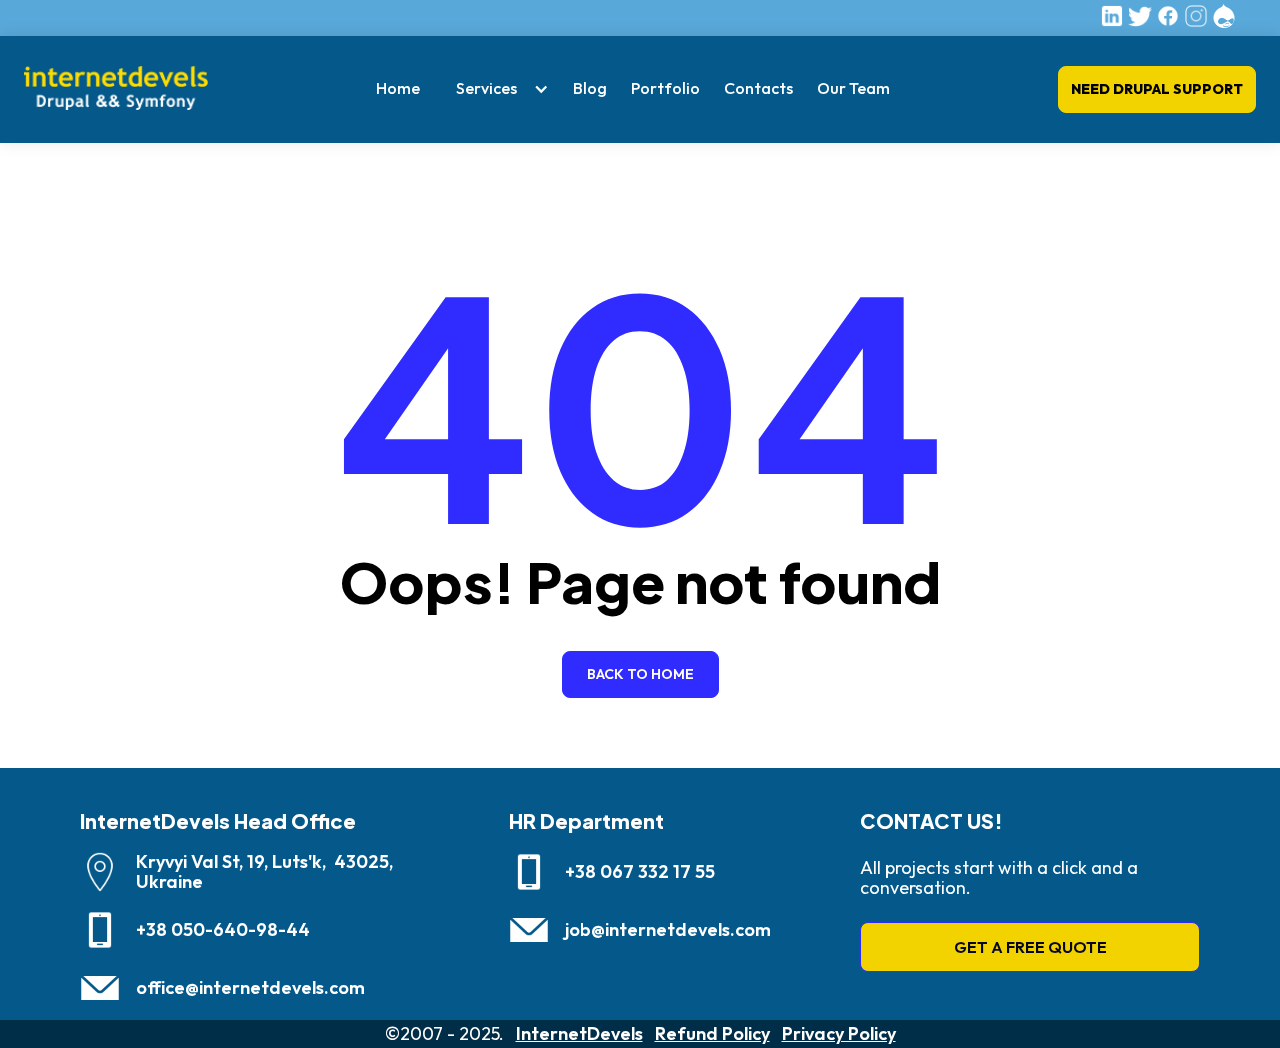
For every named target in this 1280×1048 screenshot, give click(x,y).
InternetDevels (579, 1034)
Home (398, 88)
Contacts (758, 88)
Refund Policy (712, 1034)
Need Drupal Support (1157, 89)
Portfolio (665, 88)
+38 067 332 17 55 (640, 872)
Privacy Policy (839, 1034)
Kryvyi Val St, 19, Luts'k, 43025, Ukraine (264, 872)
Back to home (640, 674)
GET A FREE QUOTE (1030, 947)
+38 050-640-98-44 (223, 930)
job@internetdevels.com (668, 930)
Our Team (853, 88)
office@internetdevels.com (250, 988)
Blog (590, 88)
